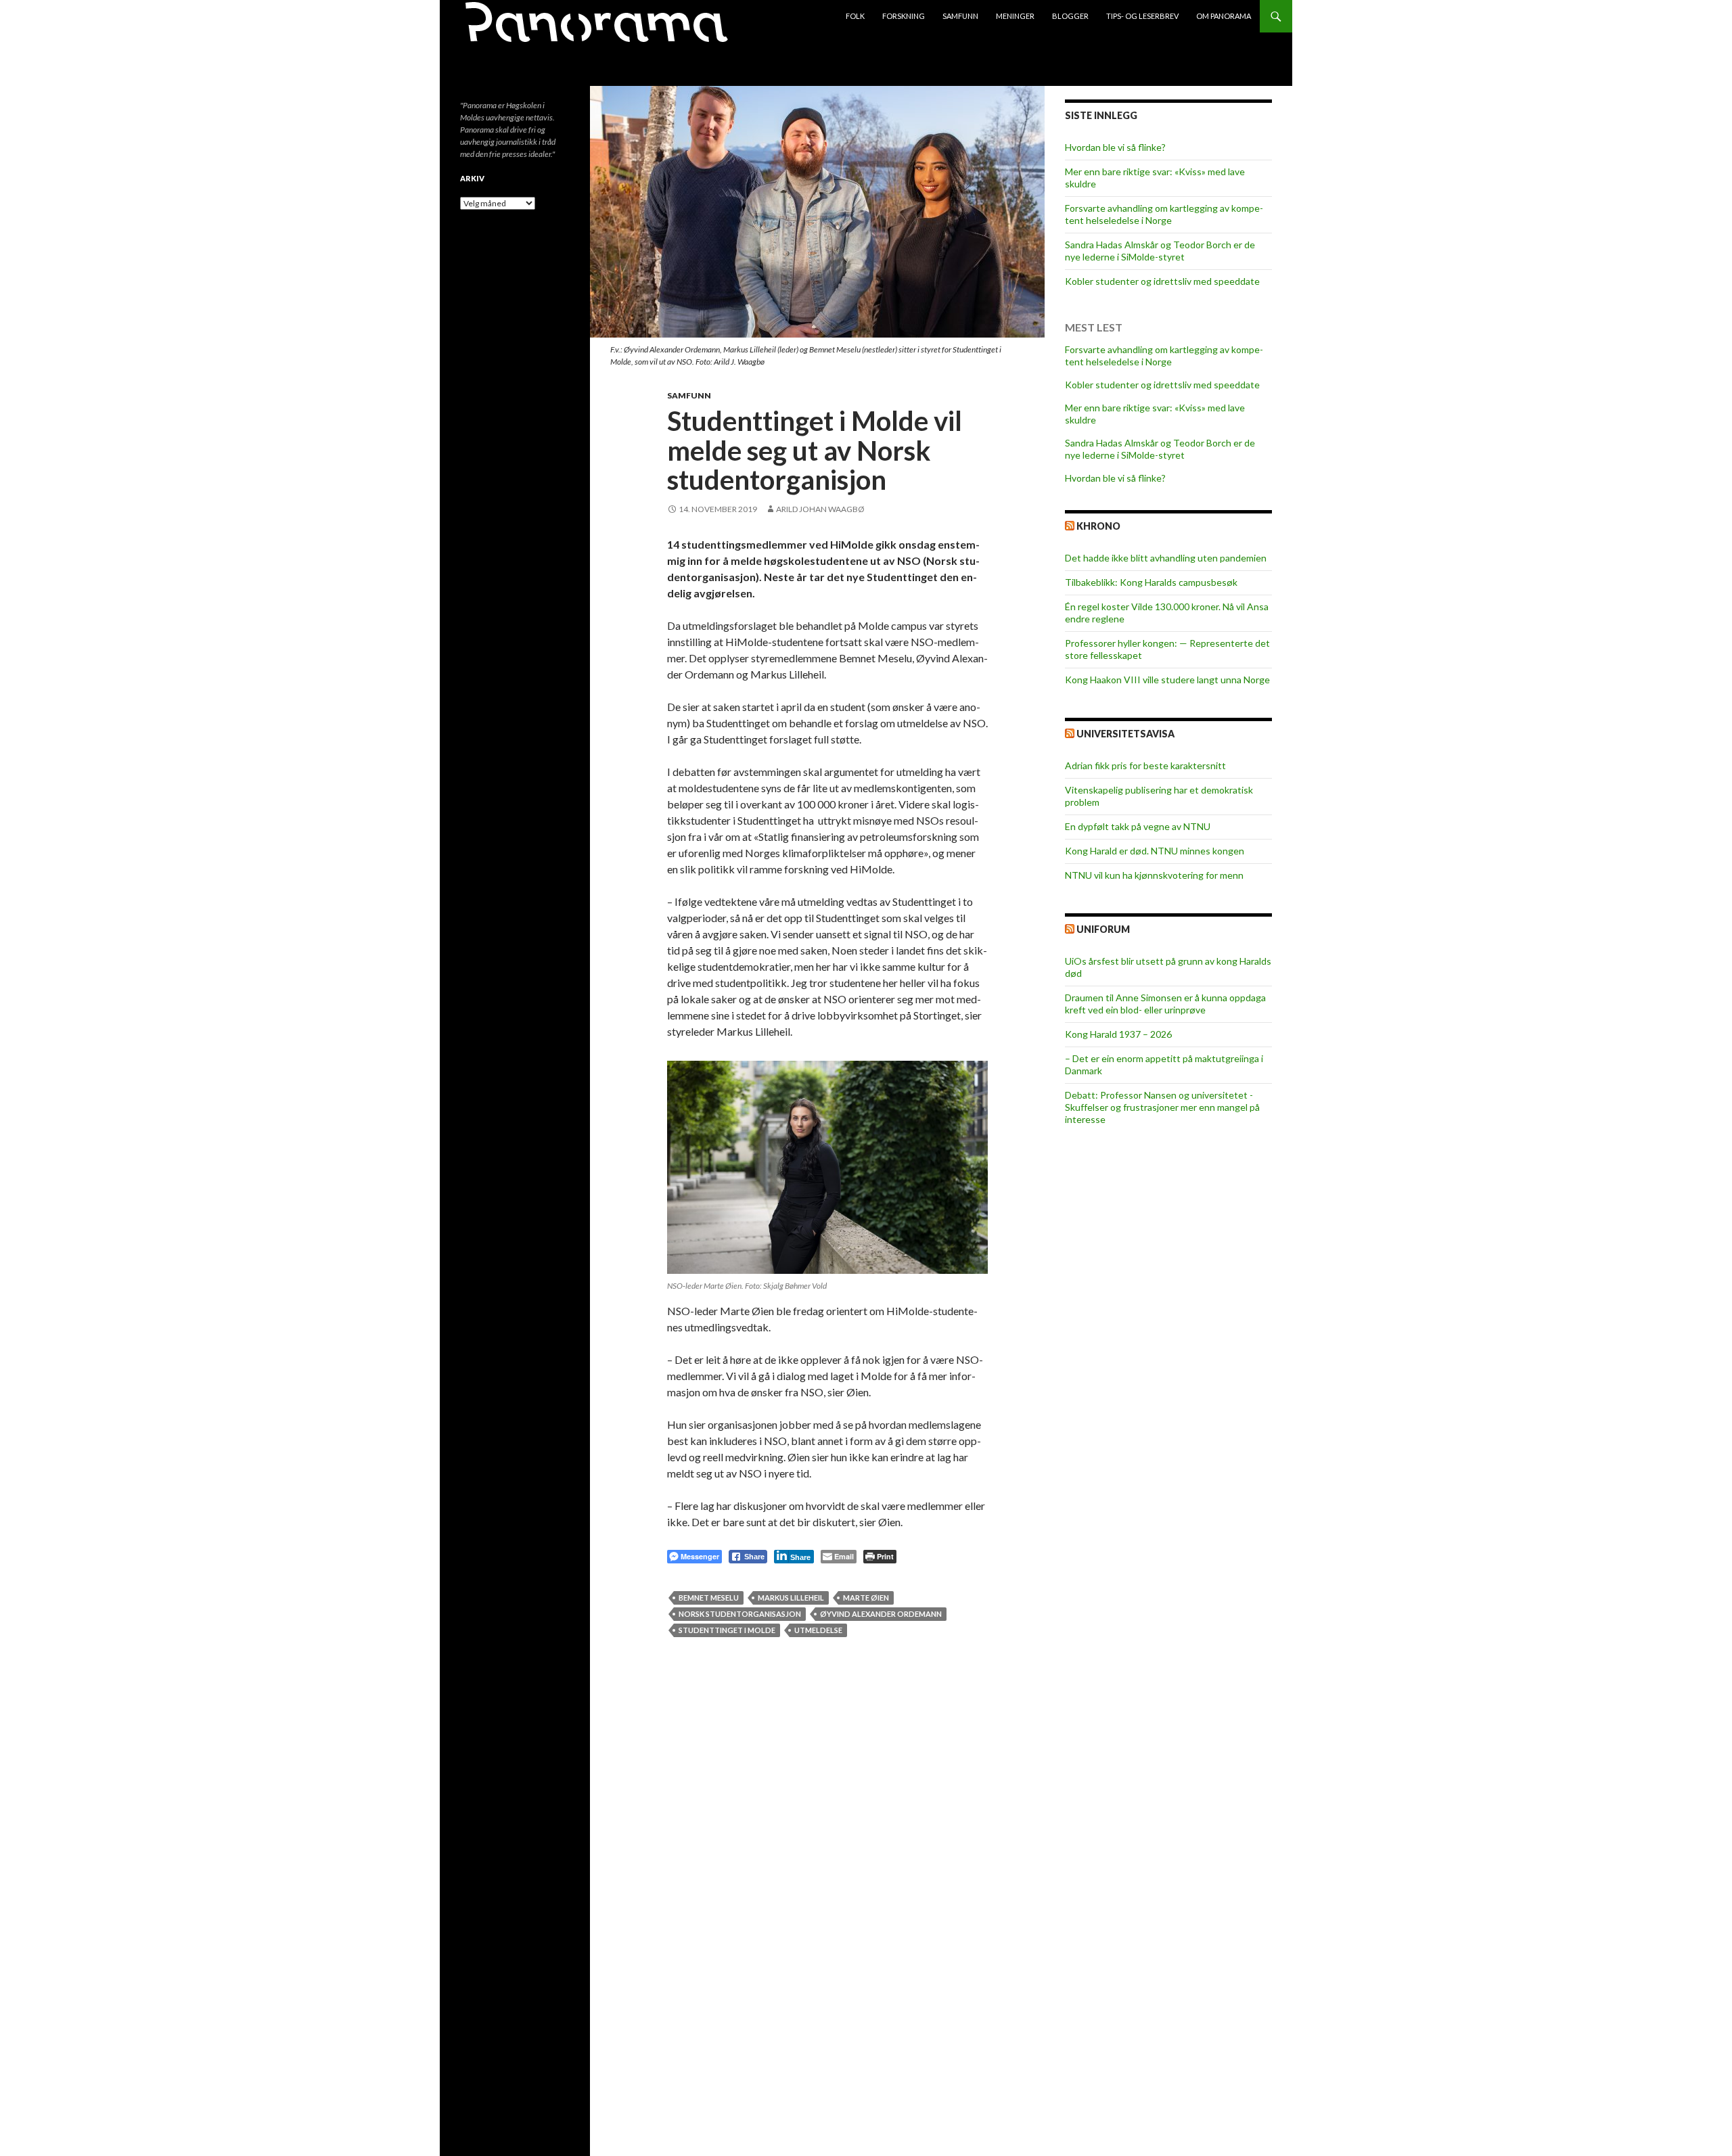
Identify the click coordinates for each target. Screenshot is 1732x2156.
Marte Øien (866, 1598)
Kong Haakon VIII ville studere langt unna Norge (1167, 680)
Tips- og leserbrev (1142, 16)
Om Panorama (1224, 16)
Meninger (1015, 16)
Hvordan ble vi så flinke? (1115, 147)
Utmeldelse (818, 1630)
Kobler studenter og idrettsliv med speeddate (1162, 281)
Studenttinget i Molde (727, 1630)
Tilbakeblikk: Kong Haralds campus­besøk (1151, 582)
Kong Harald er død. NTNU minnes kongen (1155, 851)
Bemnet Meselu (709, 1598)
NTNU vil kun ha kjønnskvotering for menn (1154, 875)
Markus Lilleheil (791, 1598)
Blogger (1070, 16)
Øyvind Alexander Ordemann (881, 1614)
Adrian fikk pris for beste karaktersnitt (1145, 765)
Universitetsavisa (1125, 734)
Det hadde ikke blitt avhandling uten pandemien (1166, 558)
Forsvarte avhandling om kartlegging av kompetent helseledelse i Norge (1164, 214)
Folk (855, 16)
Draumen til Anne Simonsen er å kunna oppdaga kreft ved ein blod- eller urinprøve (1165, 1004)
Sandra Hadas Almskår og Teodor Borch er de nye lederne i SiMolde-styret (1160, 251)
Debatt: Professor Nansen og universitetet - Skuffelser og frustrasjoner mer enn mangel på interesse (1162, 1107)
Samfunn (960, 16)
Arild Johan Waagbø (820, 509)
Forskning (904, 16)
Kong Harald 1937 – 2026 (1118, 1034)
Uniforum (1103, 929)
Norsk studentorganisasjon (740, 1614)
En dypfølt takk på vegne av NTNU (1138, 826)
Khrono (1098, 526)
